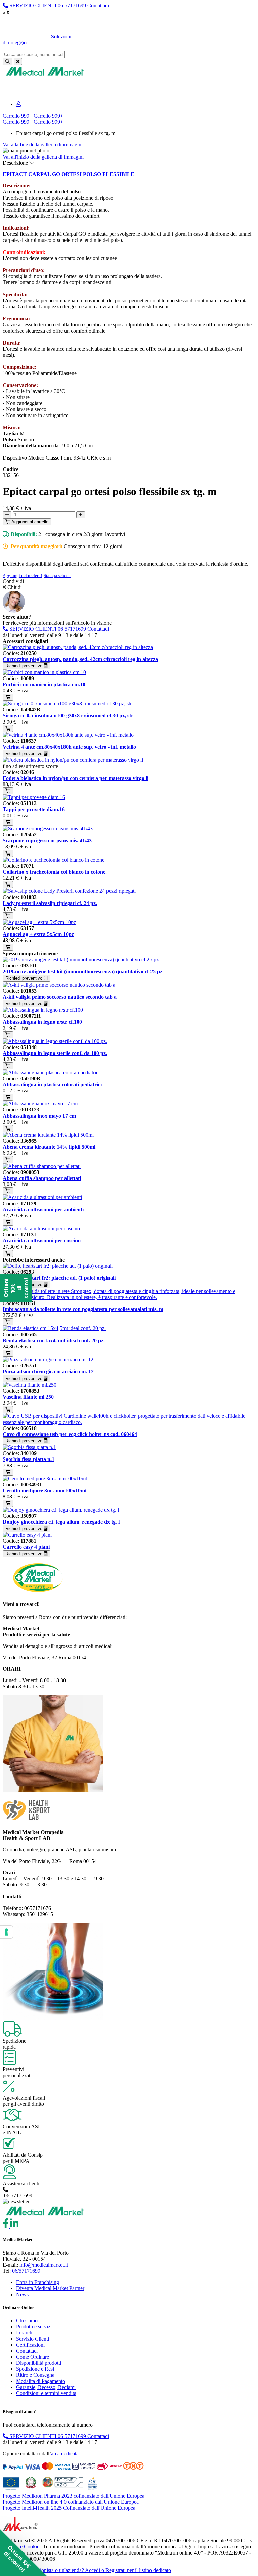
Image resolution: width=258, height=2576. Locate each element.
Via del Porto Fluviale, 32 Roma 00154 (44, 1657)
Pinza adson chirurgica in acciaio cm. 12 (48, 1372)
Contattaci (27, 2351)
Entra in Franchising (38, 2282)
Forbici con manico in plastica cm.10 (44, 684)
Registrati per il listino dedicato (167, 23)
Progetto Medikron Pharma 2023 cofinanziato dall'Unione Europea (74, 2496)
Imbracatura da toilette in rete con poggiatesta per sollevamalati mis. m (83, 1309)
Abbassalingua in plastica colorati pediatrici (52, 1084)
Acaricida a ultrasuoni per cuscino (42, 1241)
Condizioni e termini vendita (46, 2393)
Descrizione (16, 163)
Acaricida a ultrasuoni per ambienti (43, 1209)
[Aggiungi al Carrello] (8, 697)
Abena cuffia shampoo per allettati (42, 1178)
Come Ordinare (33, 2357)
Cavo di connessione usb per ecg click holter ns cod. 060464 (70, 1434)
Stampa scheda (57, 576)
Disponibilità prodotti (39, 2363)
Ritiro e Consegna (35, 2375)
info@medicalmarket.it (44, 2265)
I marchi (25, 2333)
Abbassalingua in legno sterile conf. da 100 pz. (55, 1053)
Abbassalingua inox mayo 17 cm (39, 1116)
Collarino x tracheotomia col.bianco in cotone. (55, 872)
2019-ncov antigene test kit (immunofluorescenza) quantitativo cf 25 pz (82, 972)
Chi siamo (27, 2321)
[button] (24, 2552)
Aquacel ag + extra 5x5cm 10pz (38, 934)
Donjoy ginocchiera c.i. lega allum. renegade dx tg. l (61, 1522)
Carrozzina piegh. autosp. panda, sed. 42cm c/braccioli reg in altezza (80, 659)
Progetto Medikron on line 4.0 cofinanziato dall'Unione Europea (71, 2502)
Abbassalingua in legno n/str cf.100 (42, 1022)
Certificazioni (30, 2345)
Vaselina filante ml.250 (28, 1397)
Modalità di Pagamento (41, 2381)
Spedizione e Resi (35, 2369)
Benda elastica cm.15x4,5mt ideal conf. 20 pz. (54, 1340)
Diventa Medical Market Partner (50, 2288)
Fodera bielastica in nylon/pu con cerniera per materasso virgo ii (76, 778)
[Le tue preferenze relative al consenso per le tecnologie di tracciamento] (6, 1932)
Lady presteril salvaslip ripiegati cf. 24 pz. (50, 903)
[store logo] (45, 75)
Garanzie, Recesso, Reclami (46, 2387)
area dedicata (65, 2454)
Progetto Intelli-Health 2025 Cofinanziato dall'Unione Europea (69, 2508)
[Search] (8, 62)
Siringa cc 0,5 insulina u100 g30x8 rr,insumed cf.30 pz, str (68, 716)
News (22, 2294)
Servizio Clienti (33, 2339)
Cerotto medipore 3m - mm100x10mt (45, 1491)
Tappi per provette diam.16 (34, 809)
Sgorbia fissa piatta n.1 (29, 1459)
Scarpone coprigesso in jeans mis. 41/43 (47, 841)
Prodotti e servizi (34, 2327)
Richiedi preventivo (25, 666)
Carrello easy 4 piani (26, 1547)
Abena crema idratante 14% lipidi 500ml (49, 1147)
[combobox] (34, 55)
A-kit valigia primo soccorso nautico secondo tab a (60, 997)
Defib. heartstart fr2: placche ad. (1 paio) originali (59, 1278)
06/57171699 (26, 2271)
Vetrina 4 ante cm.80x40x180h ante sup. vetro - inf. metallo (69, 747)
